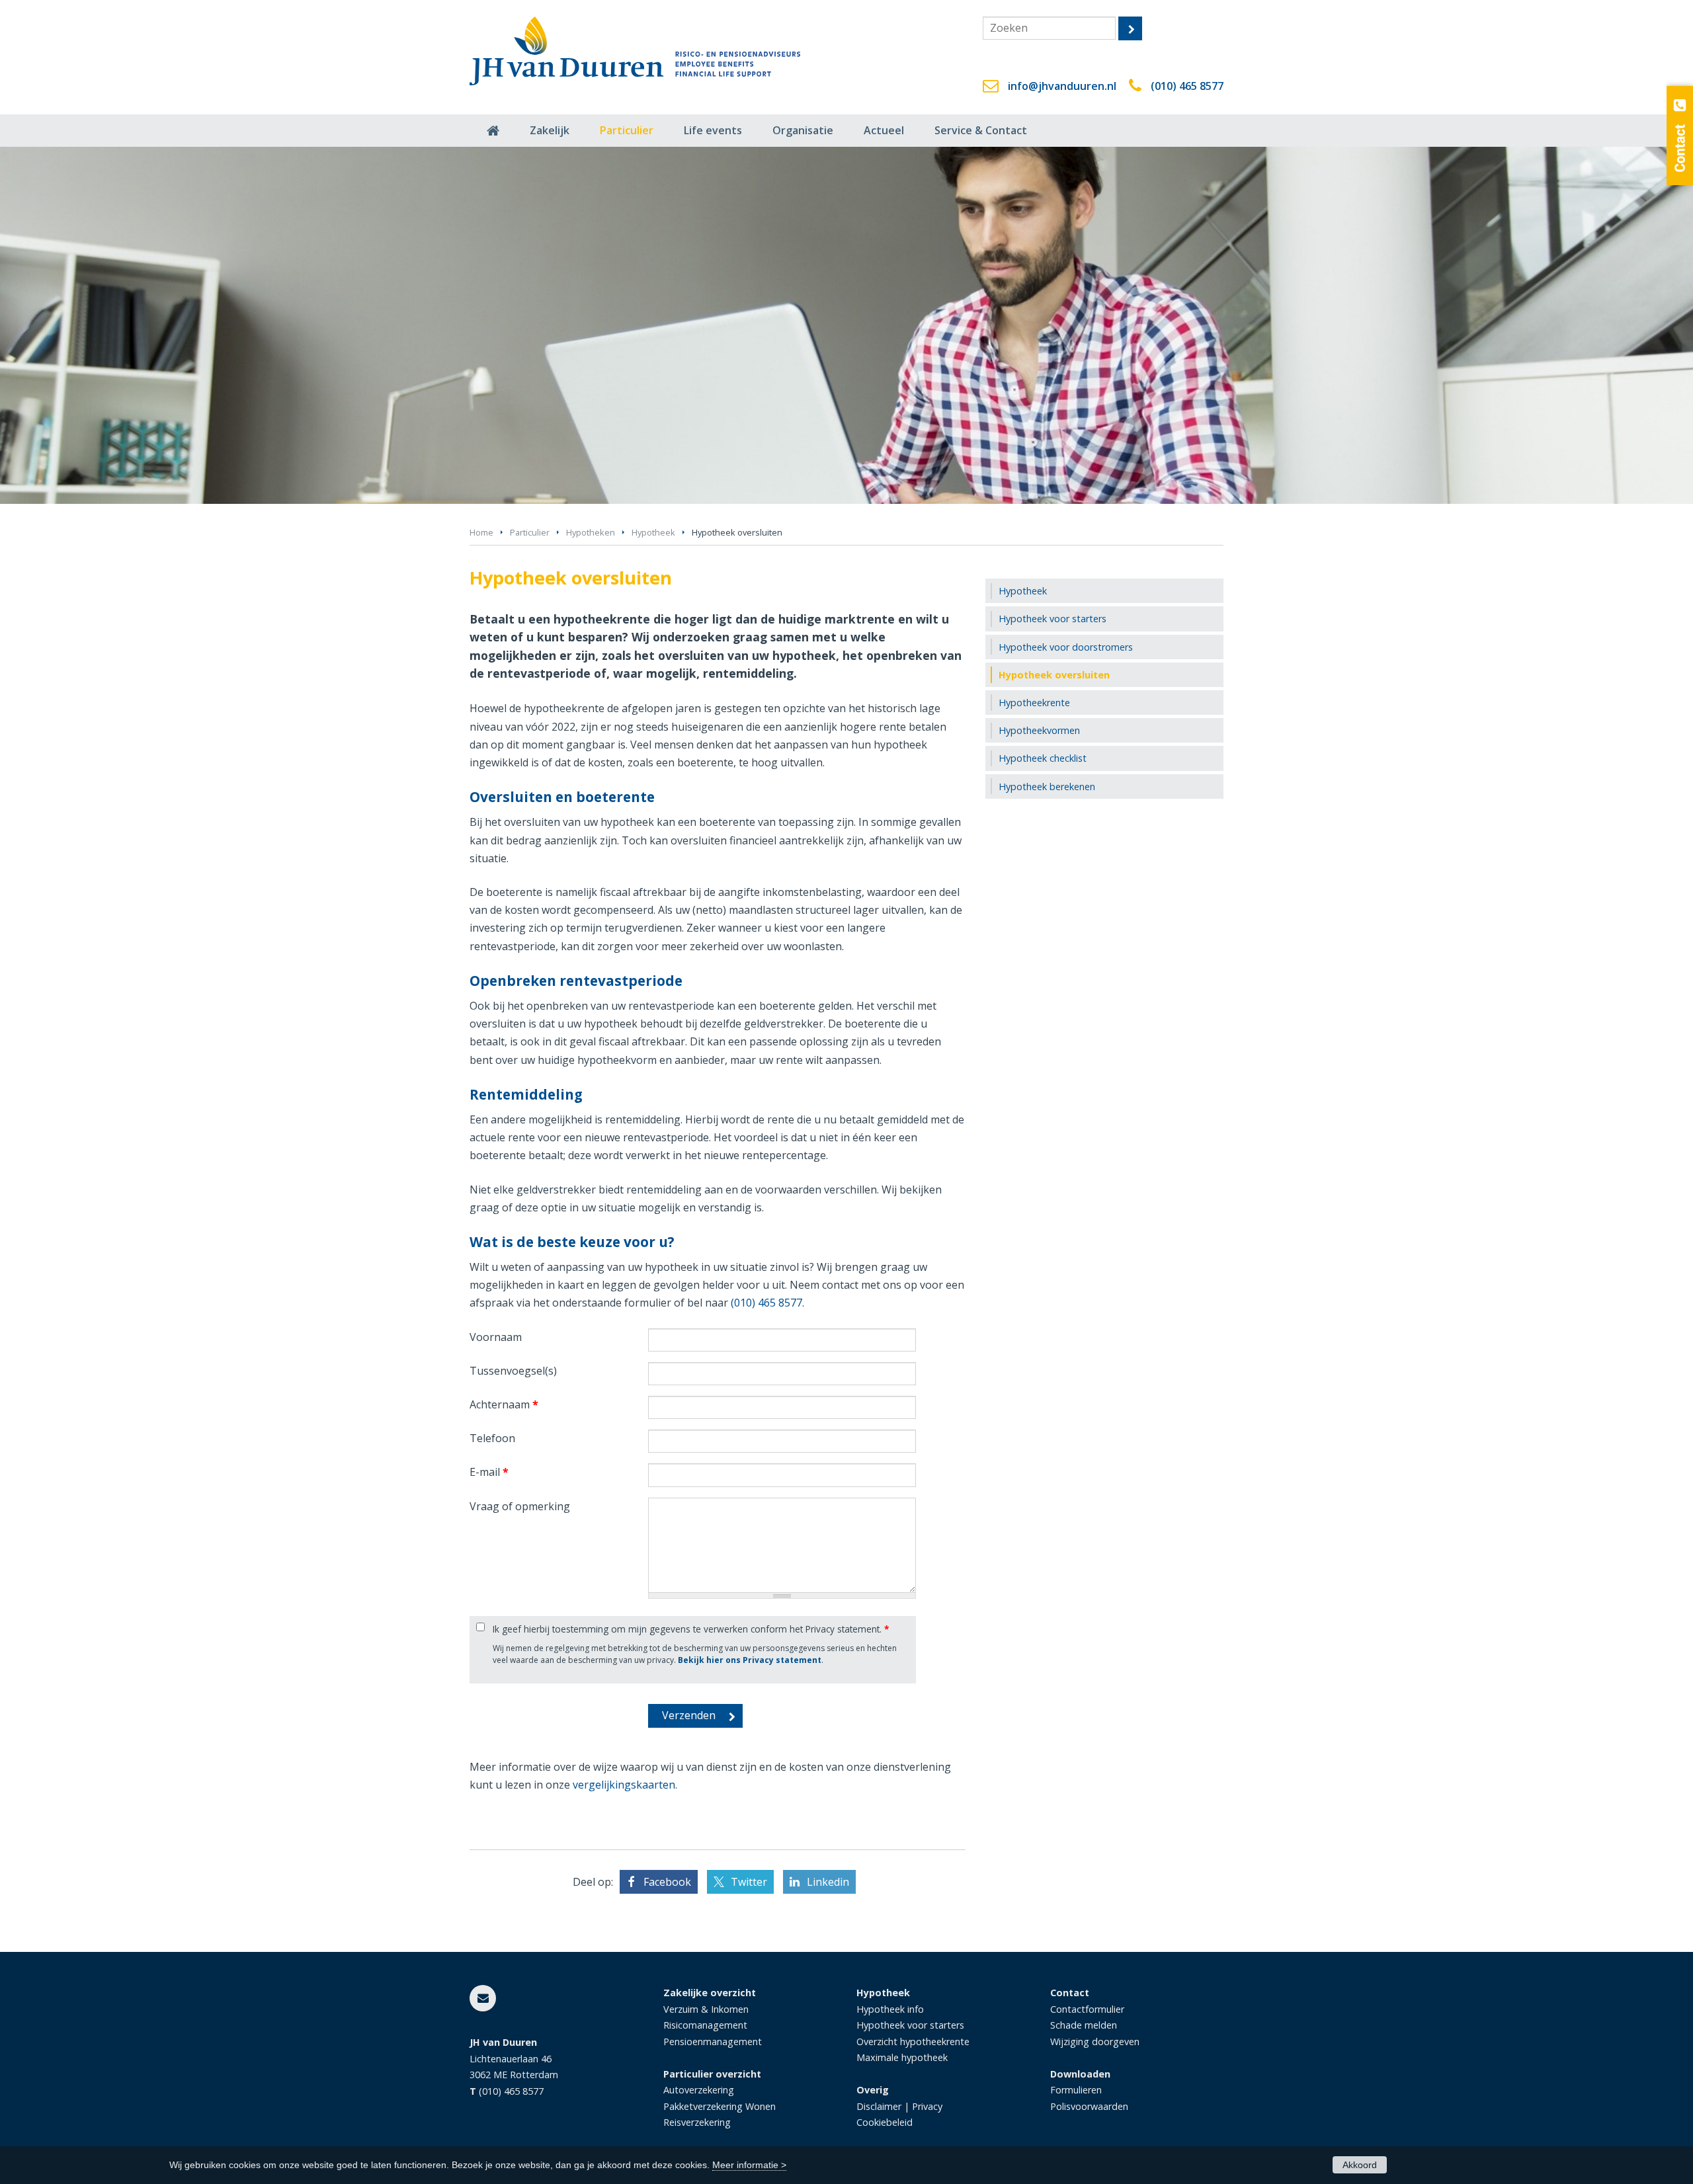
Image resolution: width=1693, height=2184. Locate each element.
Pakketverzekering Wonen (720, 2106)
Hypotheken (591, 532)
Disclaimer (879, 2106)
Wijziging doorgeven (1095, 2042)
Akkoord (1360, 2165)
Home (481, 532)
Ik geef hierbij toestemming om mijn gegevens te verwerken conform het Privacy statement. (691, 1629)
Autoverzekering (699, 2090)
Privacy (927, 2106)
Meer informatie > (749, 2165)
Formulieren (1076, 2090)
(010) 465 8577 (1187, 86)
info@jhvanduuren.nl (1062, 86)
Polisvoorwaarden (1089, 2106)
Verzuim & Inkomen (706, 2009)
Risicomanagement (705, 2025)
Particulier (530, 532)
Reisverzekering (697, 2122)
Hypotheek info (890, 2009)
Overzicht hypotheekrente (913, 2042)
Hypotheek (653, 532)
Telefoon (492, 1438)
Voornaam (496, 1337)
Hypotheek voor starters (910, 2025)
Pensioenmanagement (713, 2042)
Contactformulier (1087, 2009)
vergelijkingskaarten (624, 1785)
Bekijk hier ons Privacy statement (750, 1660)
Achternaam (504, 1404)
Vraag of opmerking (520, 1506)
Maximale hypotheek (902, 2057)
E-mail (489, 1472)
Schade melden (1084, 2025)
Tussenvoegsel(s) (513, 1371)
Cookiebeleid (885, 2122)
